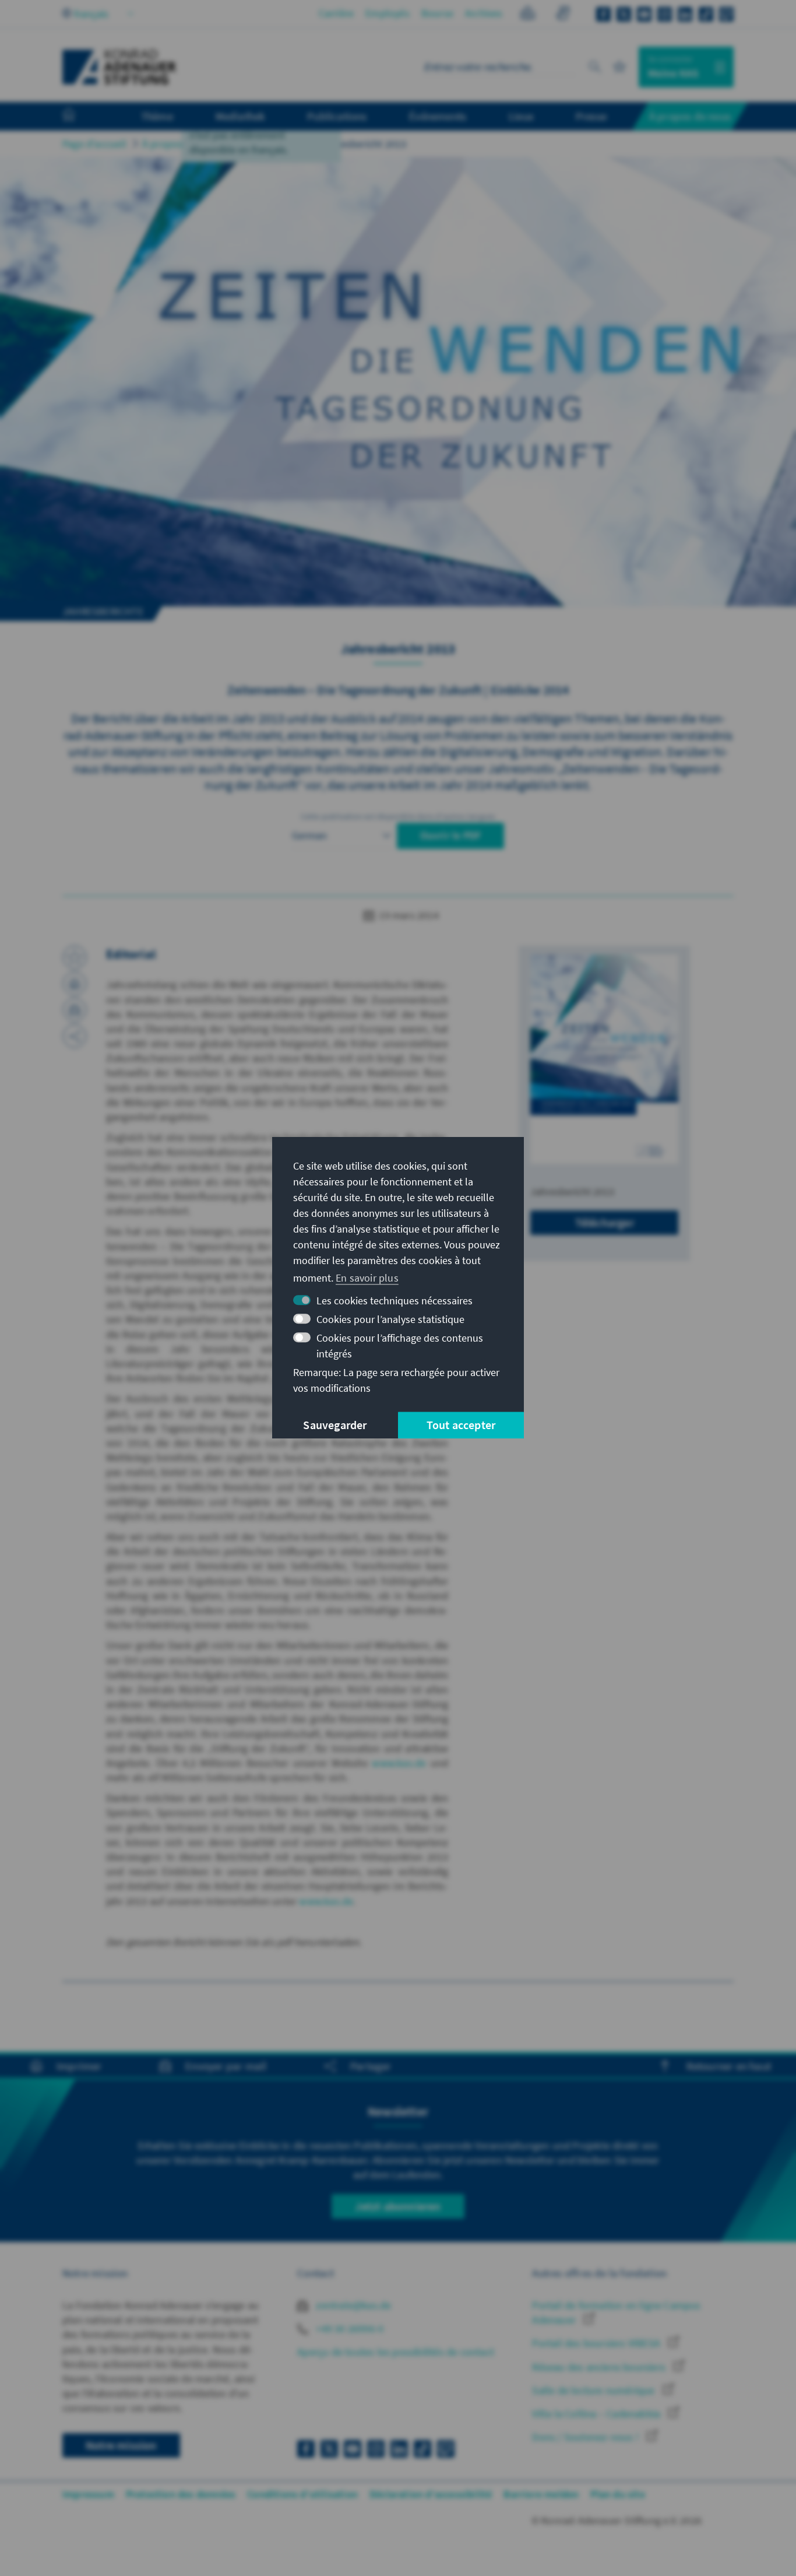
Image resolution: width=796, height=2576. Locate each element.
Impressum (88, 2494)
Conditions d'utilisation (302, 2494)
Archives (484, 13)
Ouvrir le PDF (451, 835)
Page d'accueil (94, 144)
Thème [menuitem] (157, 116)
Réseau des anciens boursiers (600, 2367)
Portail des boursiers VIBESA (597, 2343)
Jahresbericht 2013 (364, 144)
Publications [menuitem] (337, 116)
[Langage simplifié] (528, 15)
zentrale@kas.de (352, 2305)
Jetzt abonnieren (398, 2206)
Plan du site (617, 2494)
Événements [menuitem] (438, 116)
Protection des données (181, 2494)
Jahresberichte (271, 144)
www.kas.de (399, 1763)
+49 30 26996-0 (348, 2328)
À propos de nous (182, 144)
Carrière (337, 13)
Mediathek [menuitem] (240, 116)
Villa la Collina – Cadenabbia (597, 2414)
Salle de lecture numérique (594, 2390)
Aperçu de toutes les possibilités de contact (396, 2352)
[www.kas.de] (119, 67)
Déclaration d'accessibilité (431, 2494)
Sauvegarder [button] (335, 1425)
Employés (388, 13)
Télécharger (605, 1222)
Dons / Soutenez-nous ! (587, 2437)
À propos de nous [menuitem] (690, 116)
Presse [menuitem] (591, 116)
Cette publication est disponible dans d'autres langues (398, 816)
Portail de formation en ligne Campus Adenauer (616, 2312)
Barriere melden (541, 2494)
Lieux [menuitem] (521, 116)
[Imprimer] (75, 984)
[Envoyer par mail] (75, 1010)
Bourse (437, 13)
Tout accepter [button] (461, 1425)
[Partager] (75, 1036)
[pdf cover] (604, 1059)
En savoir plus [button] (367, 1278)
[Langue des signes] (563, 15)
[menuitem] (80, 117)
